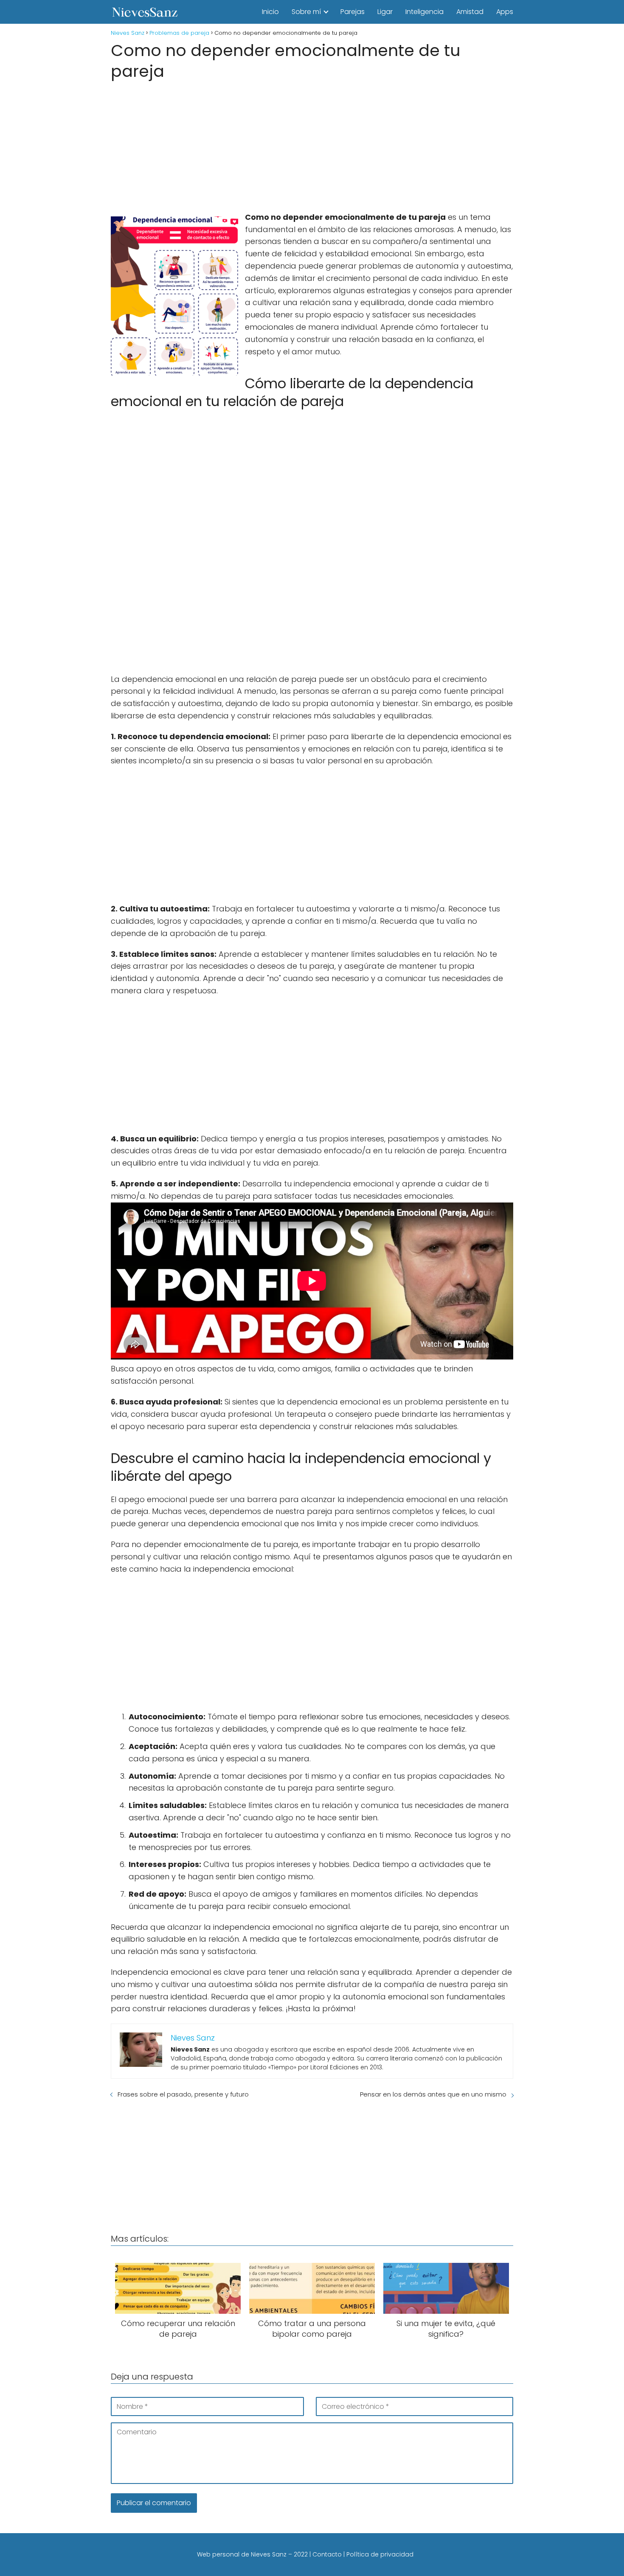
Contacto (327, 2554)
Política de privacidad (380, 2554)
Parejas (353, 12)
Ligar (385, 12)
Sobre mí (306, 12)
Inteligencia (424, 12)
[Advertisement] (312, 143)
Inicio (270, 12)
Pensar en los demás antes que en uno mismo (433, 2094)
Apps (505, 12)
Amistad (470, 12)
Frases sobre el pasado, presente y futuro (183, 2094)
